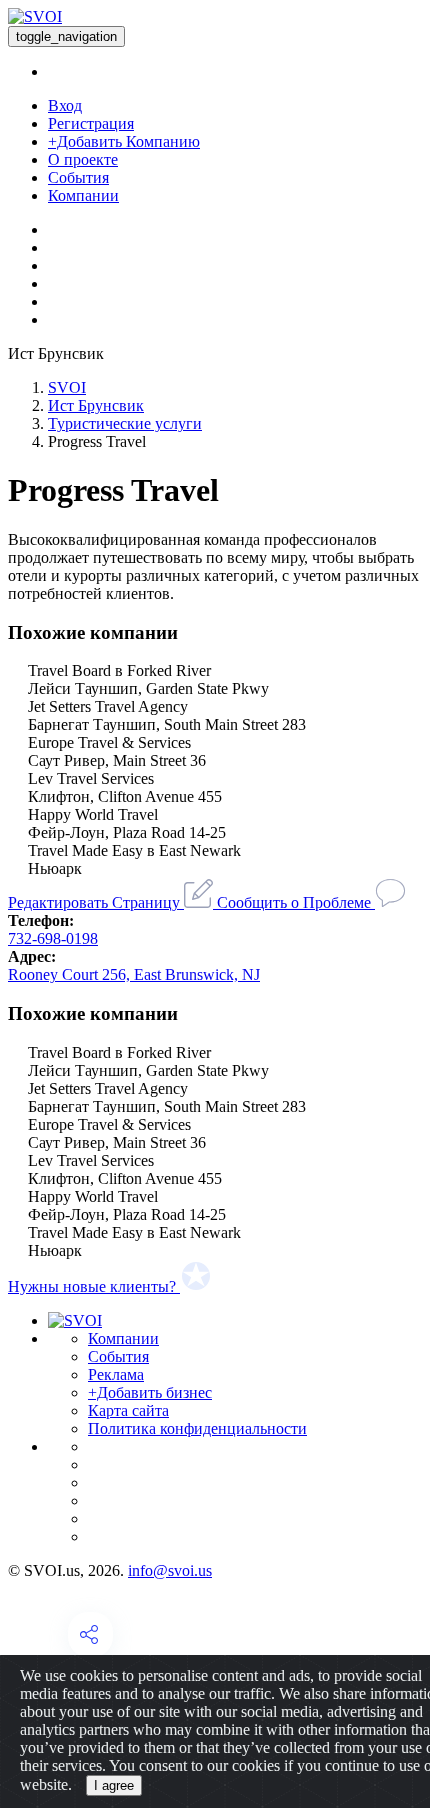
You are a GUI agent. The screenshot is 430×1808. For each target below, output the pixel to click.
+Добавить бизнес (150, 1392)
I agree (114, 1785)
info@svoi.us (170, 1570)
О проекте (83, 159)
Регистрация (91, 123)
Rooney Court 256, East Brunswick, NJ (134, 974)
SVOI (67, 387)
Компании (83, 195)
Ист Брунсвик (96, 405)
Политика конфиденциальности (197, 1428)
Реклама (116, 1374)
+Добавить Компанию (124, 141)
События (78, 177)
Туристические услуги (125, 423)
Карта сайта (128, 1410)
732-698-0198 (53, 938)
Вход (65, 105)
